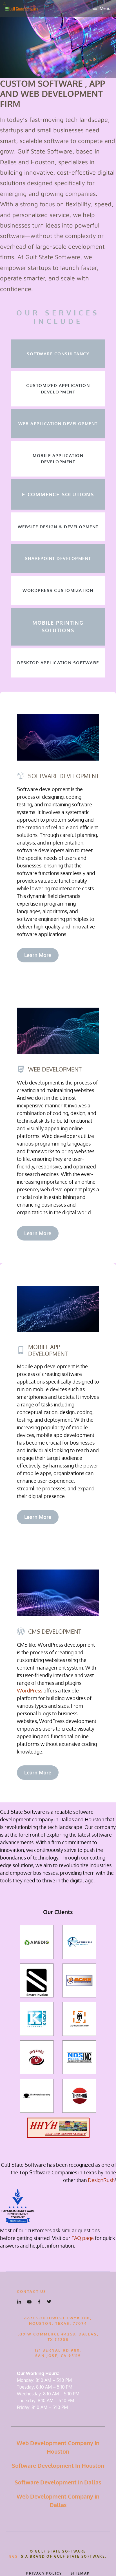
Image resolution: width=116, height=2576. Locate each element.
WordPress (30, 1690)
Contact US (32, 2291)
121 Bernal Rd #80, (58, 2350)
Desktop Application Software (58, 663)
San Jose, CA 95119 (58, 2356)
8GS (14, 2556)
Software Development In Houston (58, 2465)
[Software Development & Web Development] (21, 8)
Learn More (38, 955)
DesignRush (101, 2180)
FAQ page (83, 2238)
